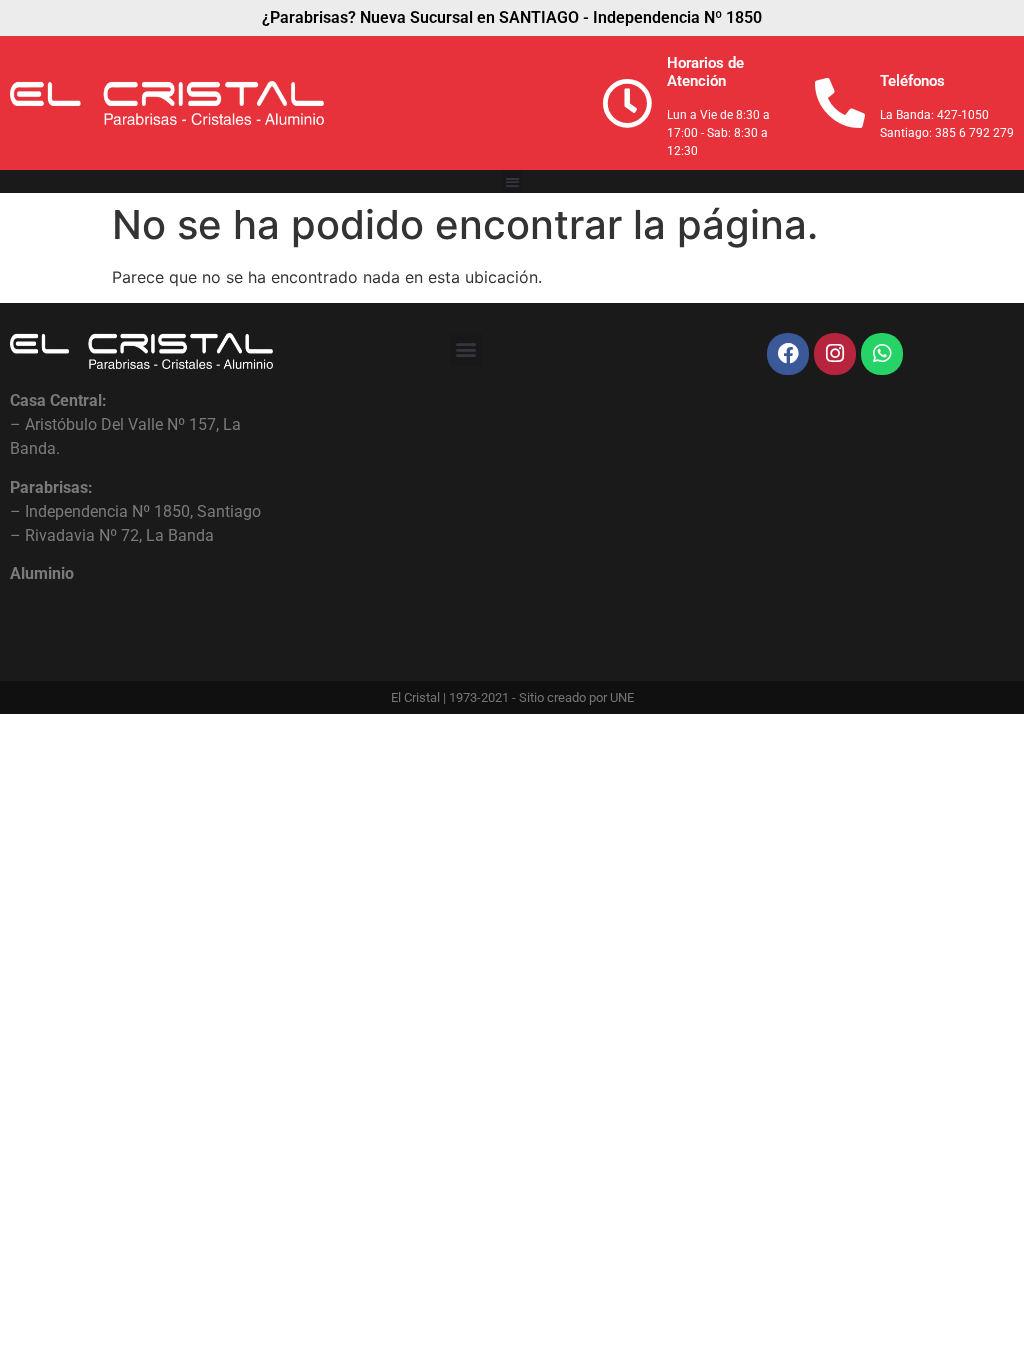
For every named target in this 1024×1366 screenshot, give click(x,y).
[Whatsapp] (882, 354)
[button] (512, 181)
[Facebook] (788, 354)
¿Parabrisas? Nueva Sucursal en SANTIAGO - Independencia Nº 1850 (512, 17)
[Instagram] (835, 354)
